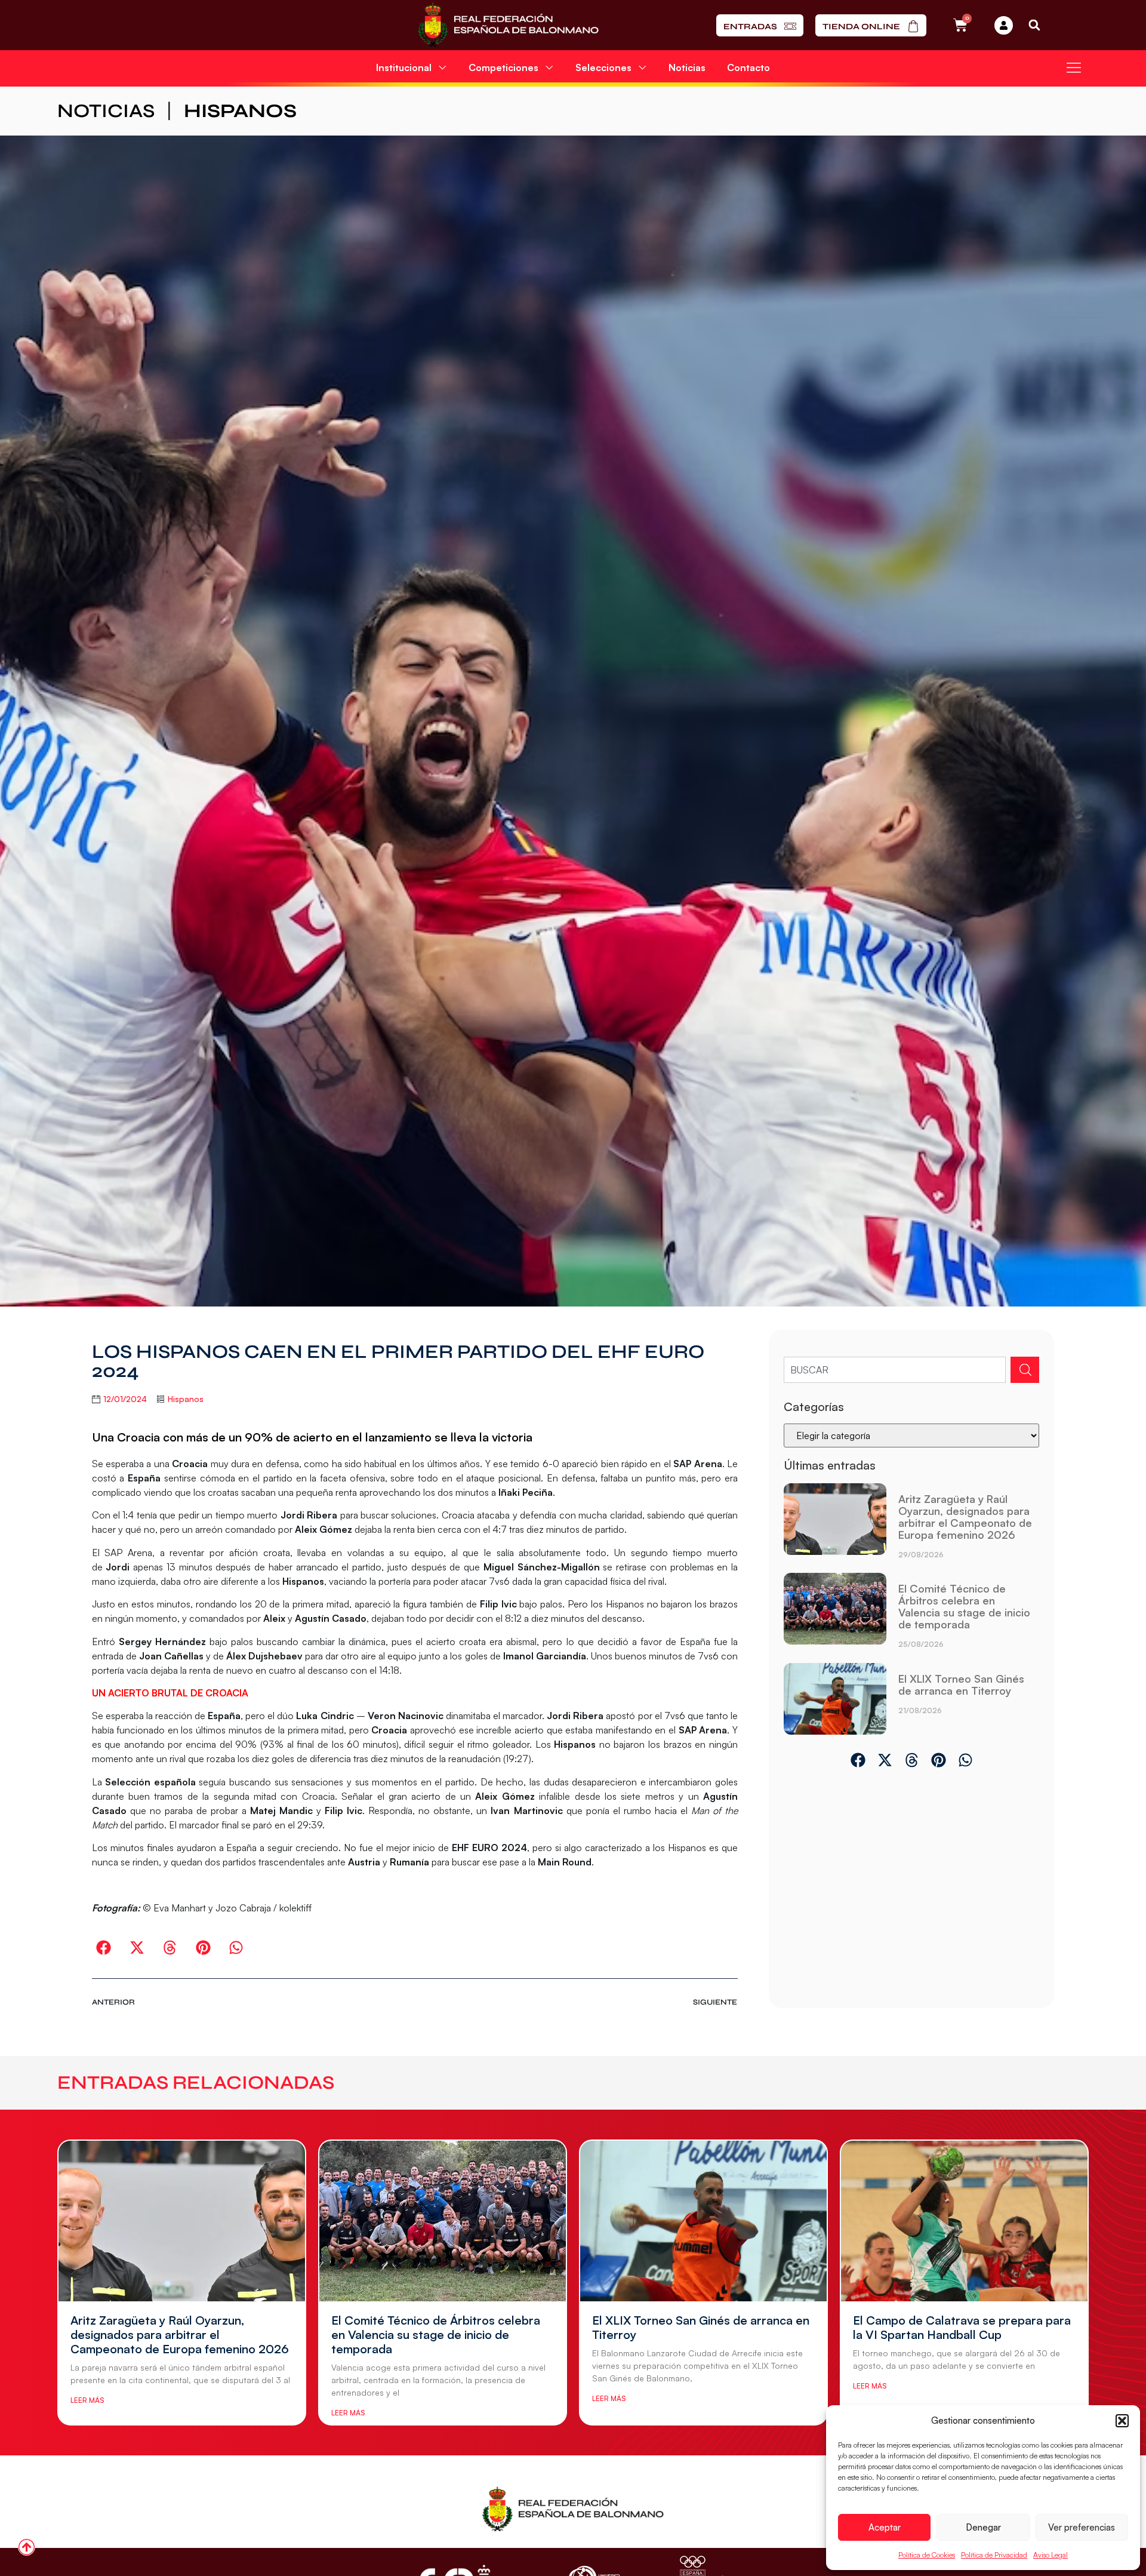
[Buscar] (1025, 1370)
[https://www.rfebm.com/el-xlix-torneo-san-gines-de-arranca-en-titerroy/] (835, 1699)
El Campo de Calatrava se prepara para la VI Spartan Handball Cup (962, 2327)
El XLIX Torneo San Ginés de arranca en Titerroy (961, 1684)
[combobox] (895, 1370)
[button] (1122, 2421)
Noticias (687, 67)
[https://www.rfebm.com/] (508, 25)
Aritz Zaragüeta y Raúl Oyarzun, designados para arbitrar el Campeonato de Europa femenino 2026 (965, 1517)
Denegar (983, 2527)
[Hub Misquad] (1004, 25)
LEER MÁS (87, 2400)
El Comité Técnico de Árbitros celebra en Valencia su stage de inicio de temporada (964, 1606)
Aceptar (885, 2527)
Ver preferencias (1082, 2527)
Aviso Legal (1050, 2555)
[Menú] (1074, 67)
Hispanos (240, 111)
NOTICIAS (106, 111)
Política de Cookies (927, 2555)
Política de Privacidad (994, 2555)
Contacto (748, 67)
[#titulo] (27, 2547)
